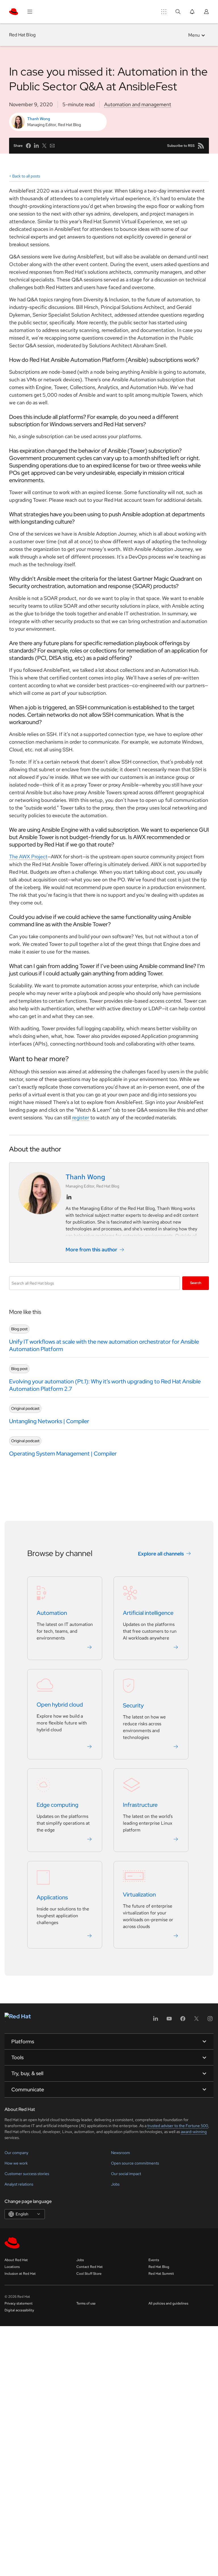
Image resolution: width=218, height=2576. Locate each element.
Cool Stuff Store (89, 2274)
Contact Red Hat (90, 2267)
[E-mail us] (52, 146)
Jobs (115, 2184)
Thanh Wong (39, 119)
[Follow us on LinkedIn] (69, 1197)
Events (154, 2260)
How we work (16, 2163)
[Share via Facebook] (28, 146)
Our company (16, 2153)
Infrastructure (140, 1805)
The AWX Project (28, 857)
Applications (52, 1898)
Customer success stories (27, 2174)
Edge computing (57, 1805)
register (81, 1117)
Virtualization (139, 1895)
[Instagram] (210, 2020)
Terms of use (86, 2303)
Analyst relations (19, 2184)
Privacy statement (19, 2303)
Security (133, 1706)
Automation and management (138, 104)
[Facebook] (183, 2020)
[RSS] (201, 146)
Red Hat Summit (161, 2274)
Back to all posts (26, 176)
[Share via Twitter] (44, 146)
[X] (196, 2020)
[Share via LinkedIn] (36, 146)
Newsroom (120, 2153)
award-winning (194, 2132)
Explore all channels (161, 1554)
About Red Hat (16, 2260)
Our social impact (126, 2174)
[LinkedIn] (156, 2020)
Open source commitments (135, 2163)
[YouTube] (169, 2020)
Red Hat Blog (22, 35)
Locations (12, 2267)
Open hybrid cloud (60, 1705)
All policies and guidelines (168, 2303)
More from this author (91, 1250)
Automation (52, 1613)
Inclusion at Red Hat (20, 2274)
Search (196, 1283)
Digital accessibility (19, 2310)
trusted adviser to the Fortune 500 (178, 2126)
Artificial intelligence (148, 1613)
